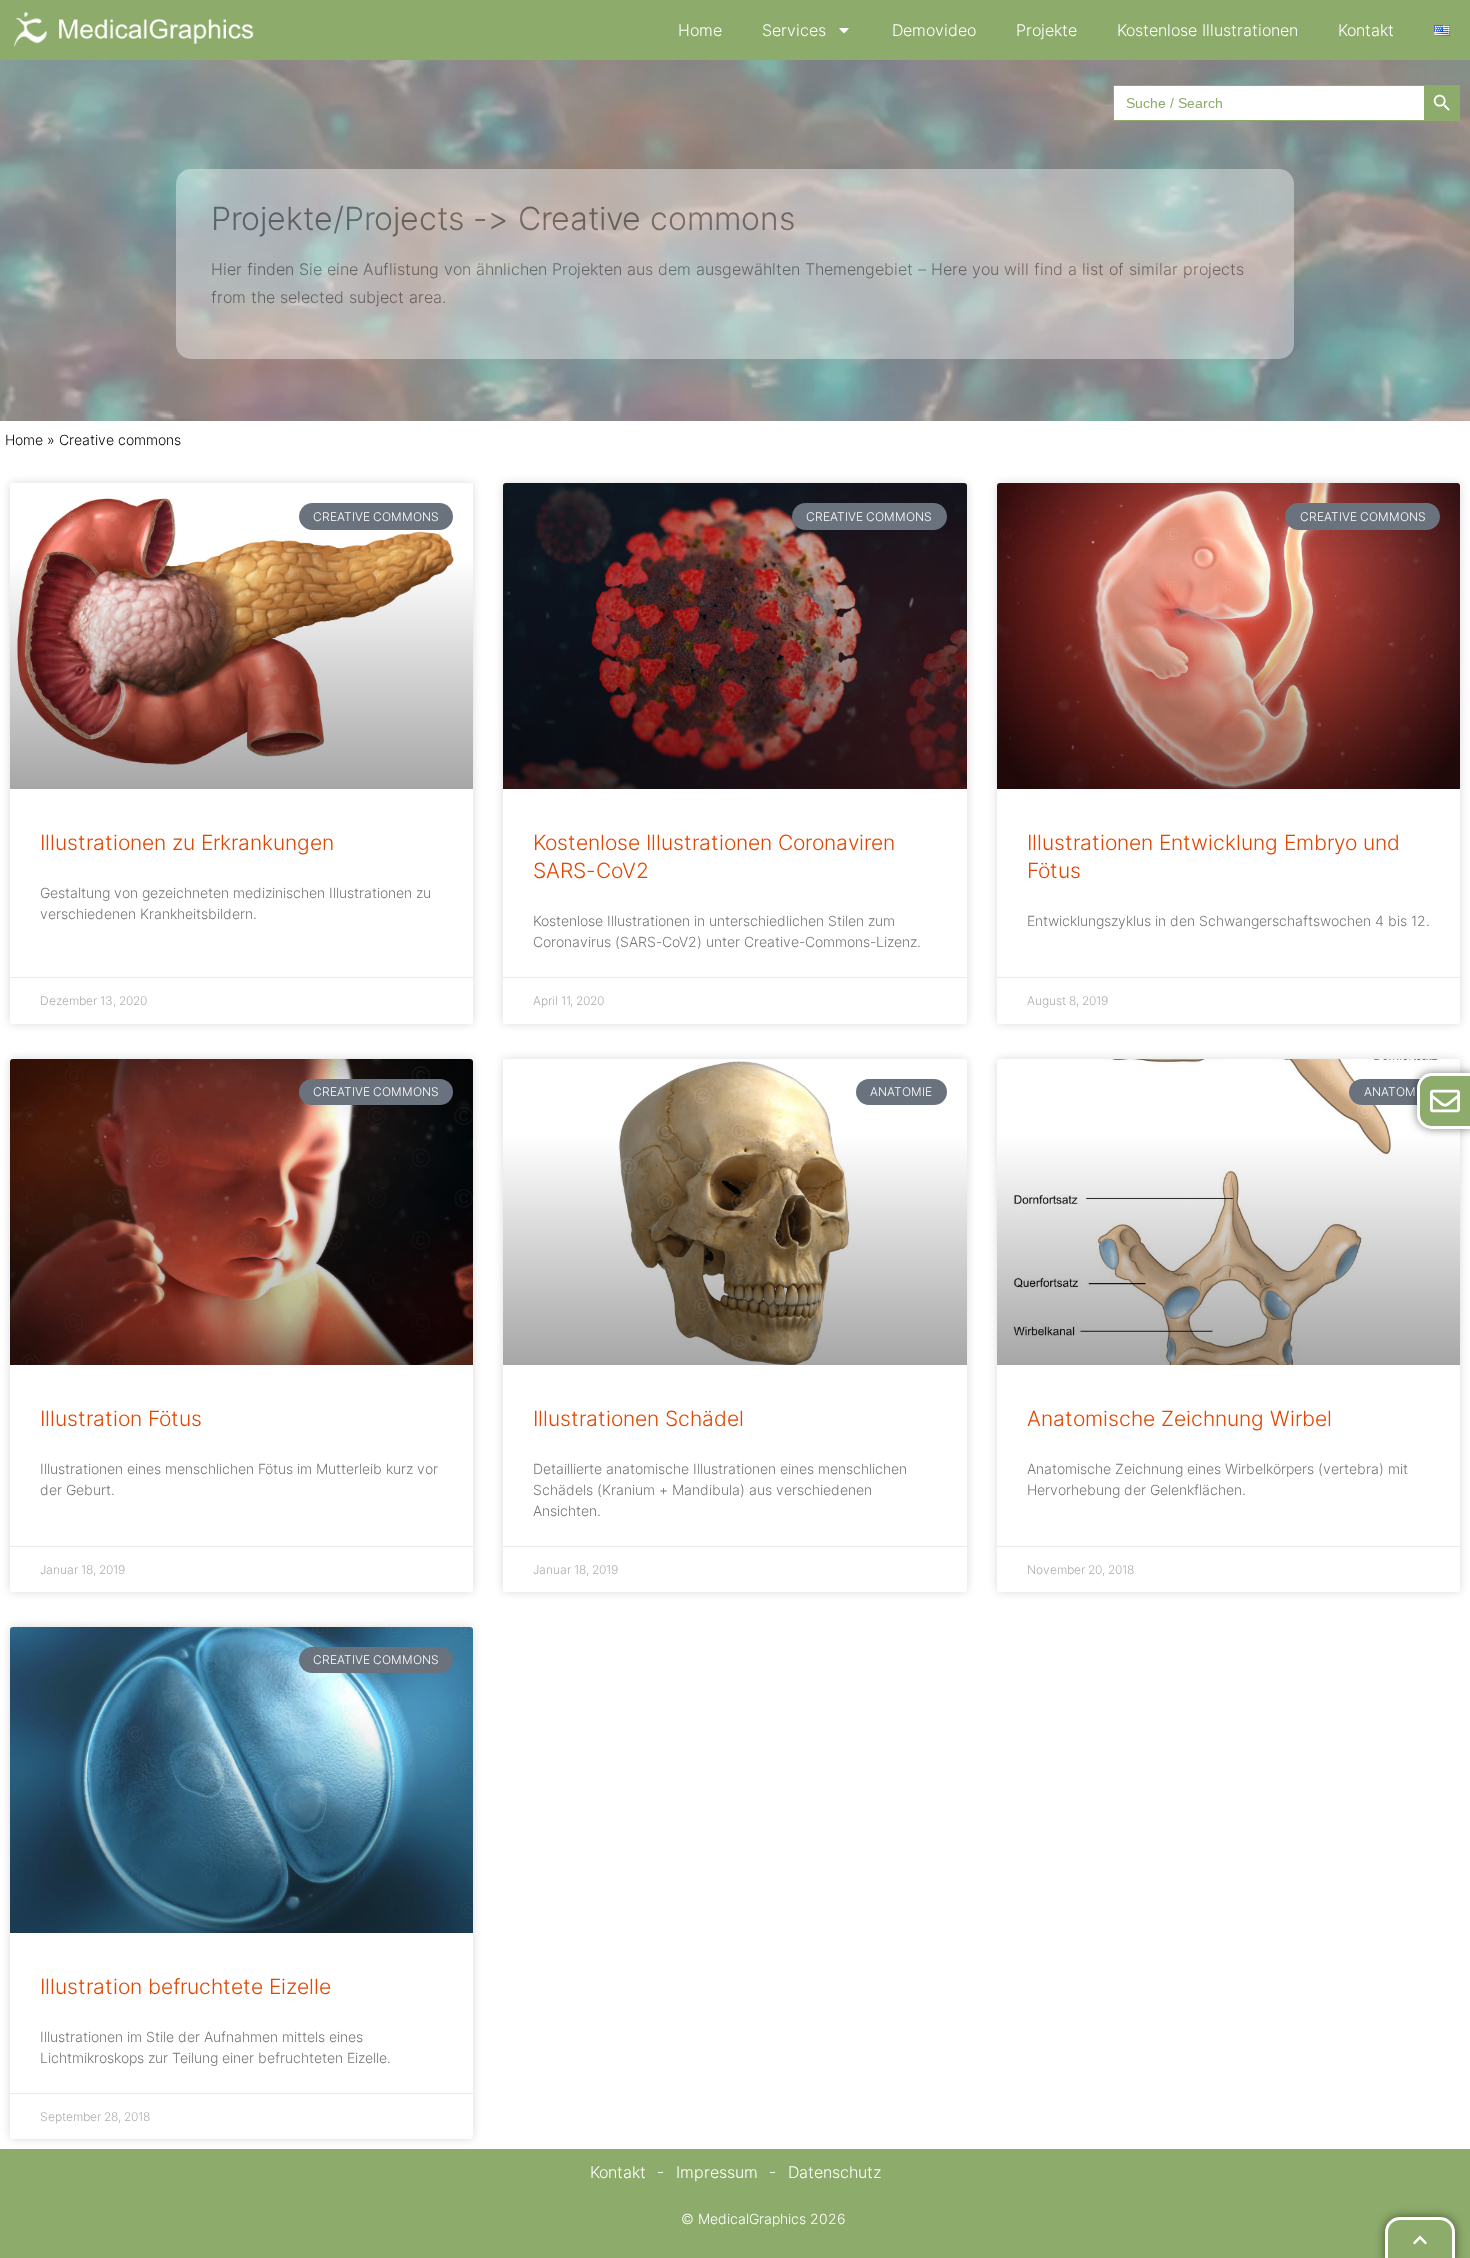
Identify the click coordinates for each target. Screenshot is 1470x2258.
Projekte (1046, 30)
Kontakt (1366, 30)
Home (700, 30)
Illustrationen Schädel (638, 1418)
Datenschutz (834, 2172)
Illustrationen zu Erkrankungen (187, 842)
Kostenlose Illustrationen (1207, 30)
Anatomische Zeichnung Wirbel (1179, 1418)
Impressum (717, 2172)
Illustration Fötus (121, 1418)
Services (794, 30)
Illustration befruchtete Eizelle (185, 1986)
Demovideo (934, 30)
